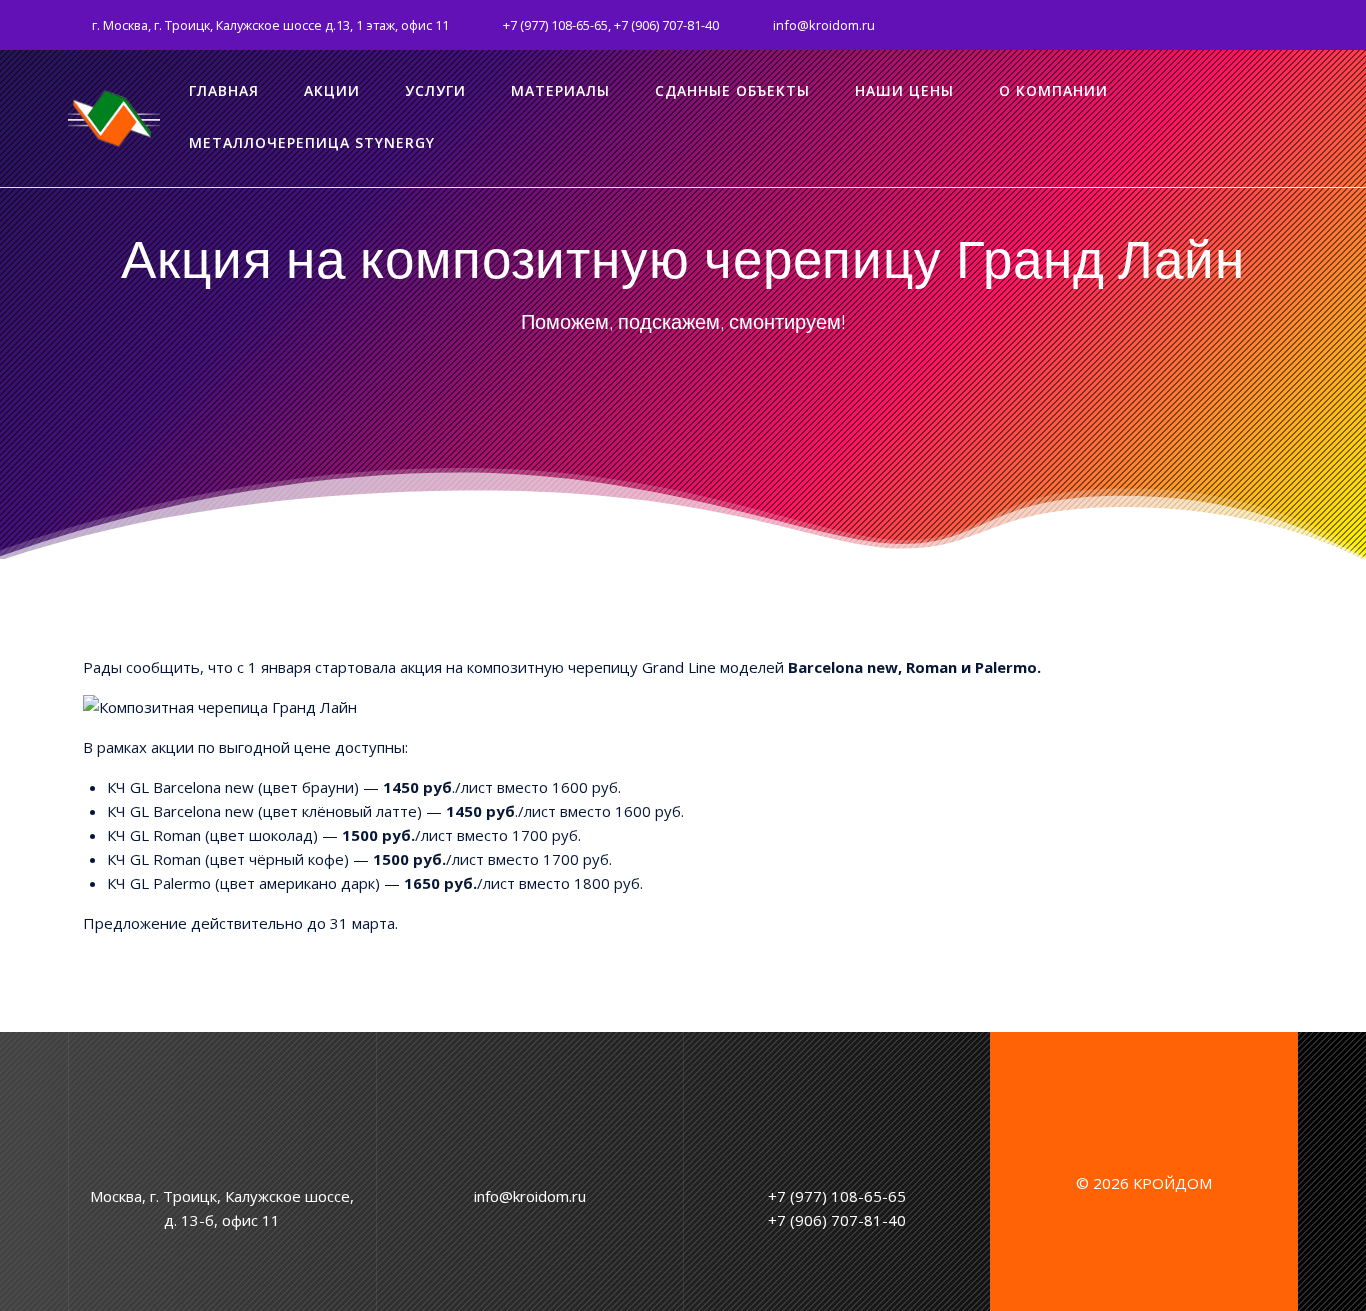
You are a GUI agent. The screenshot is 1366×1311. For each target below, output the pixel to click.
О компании (1053, 90)
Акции (332, 90)
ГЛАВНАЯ (224, 90)
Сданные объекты (732, 90)
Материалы (560, 90)
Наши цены (904, 90)
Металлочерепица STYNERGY (312, 142)
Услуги (435, 90)
